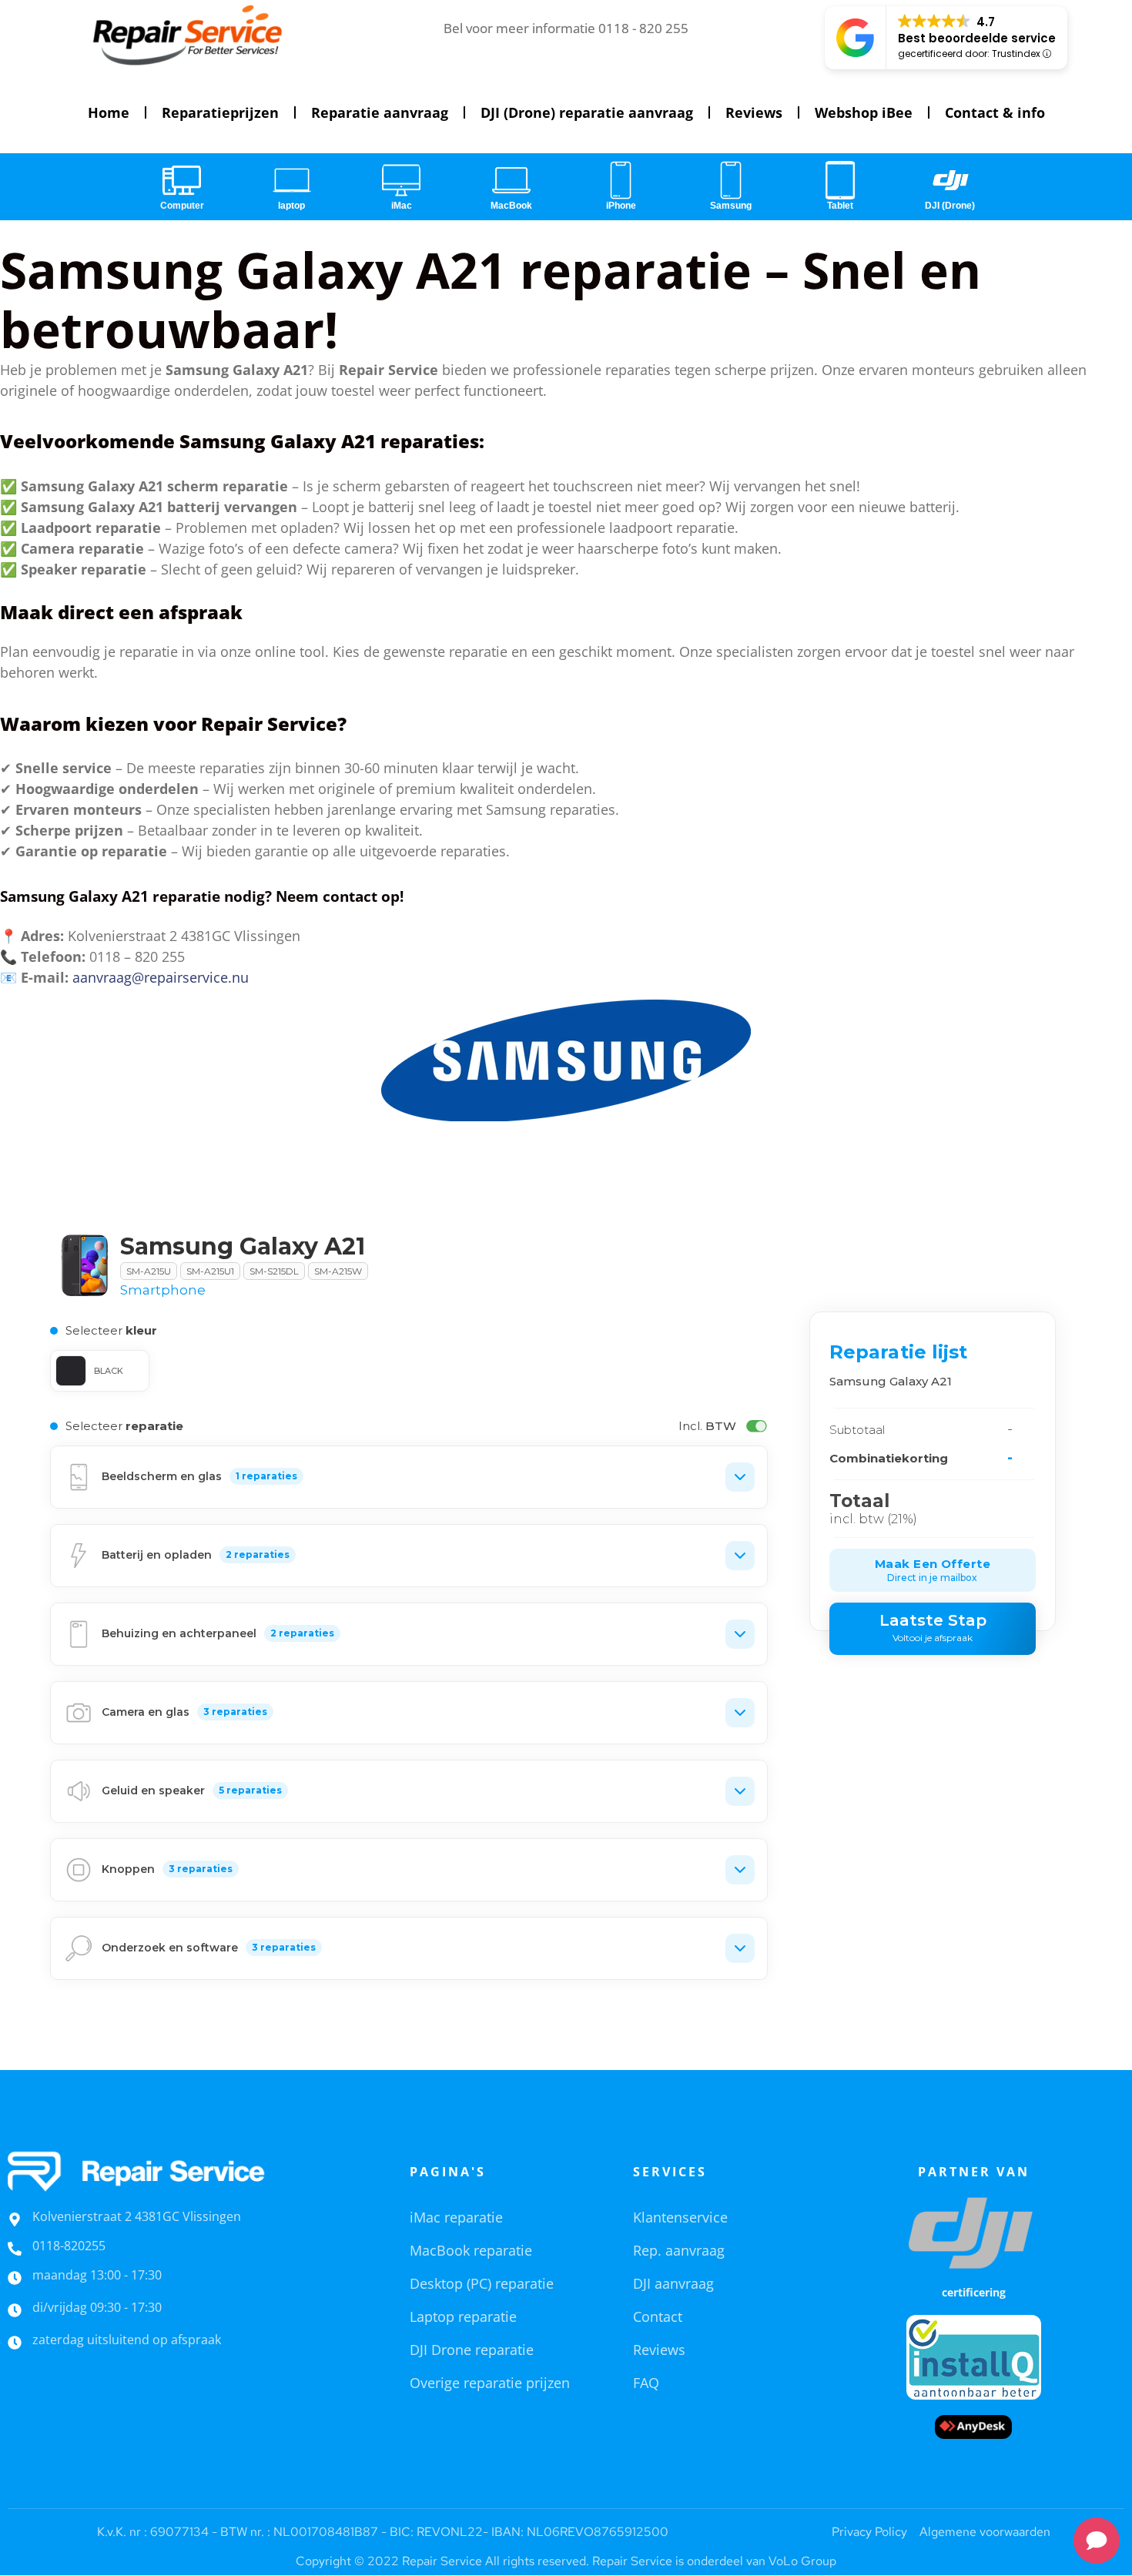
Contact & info (995, 112)
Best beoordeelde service (977, 38)
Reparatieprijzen (220, 112)
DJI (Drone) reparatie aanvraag (587, 112)
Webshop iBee (864, 112)
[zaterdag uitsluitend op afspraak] (15, 2343)
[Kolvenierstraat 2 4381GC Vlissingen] (15, 2219)
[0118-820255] (15, 2249)
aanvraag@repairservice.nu (161, 977)
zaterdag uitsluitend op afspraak (127, 2340)
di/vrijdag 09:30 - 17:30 (97, 2307)
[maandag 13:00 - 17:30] (15, 2278)
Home (109, 112)
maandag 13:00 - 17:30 (97, 2275)
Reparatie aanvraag (380, 112)
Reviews (754, 112)
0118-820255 (69, 2246)
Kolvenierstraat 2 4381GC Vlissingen (137, 2216)
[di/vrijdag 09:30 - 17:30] (15, 2310)
